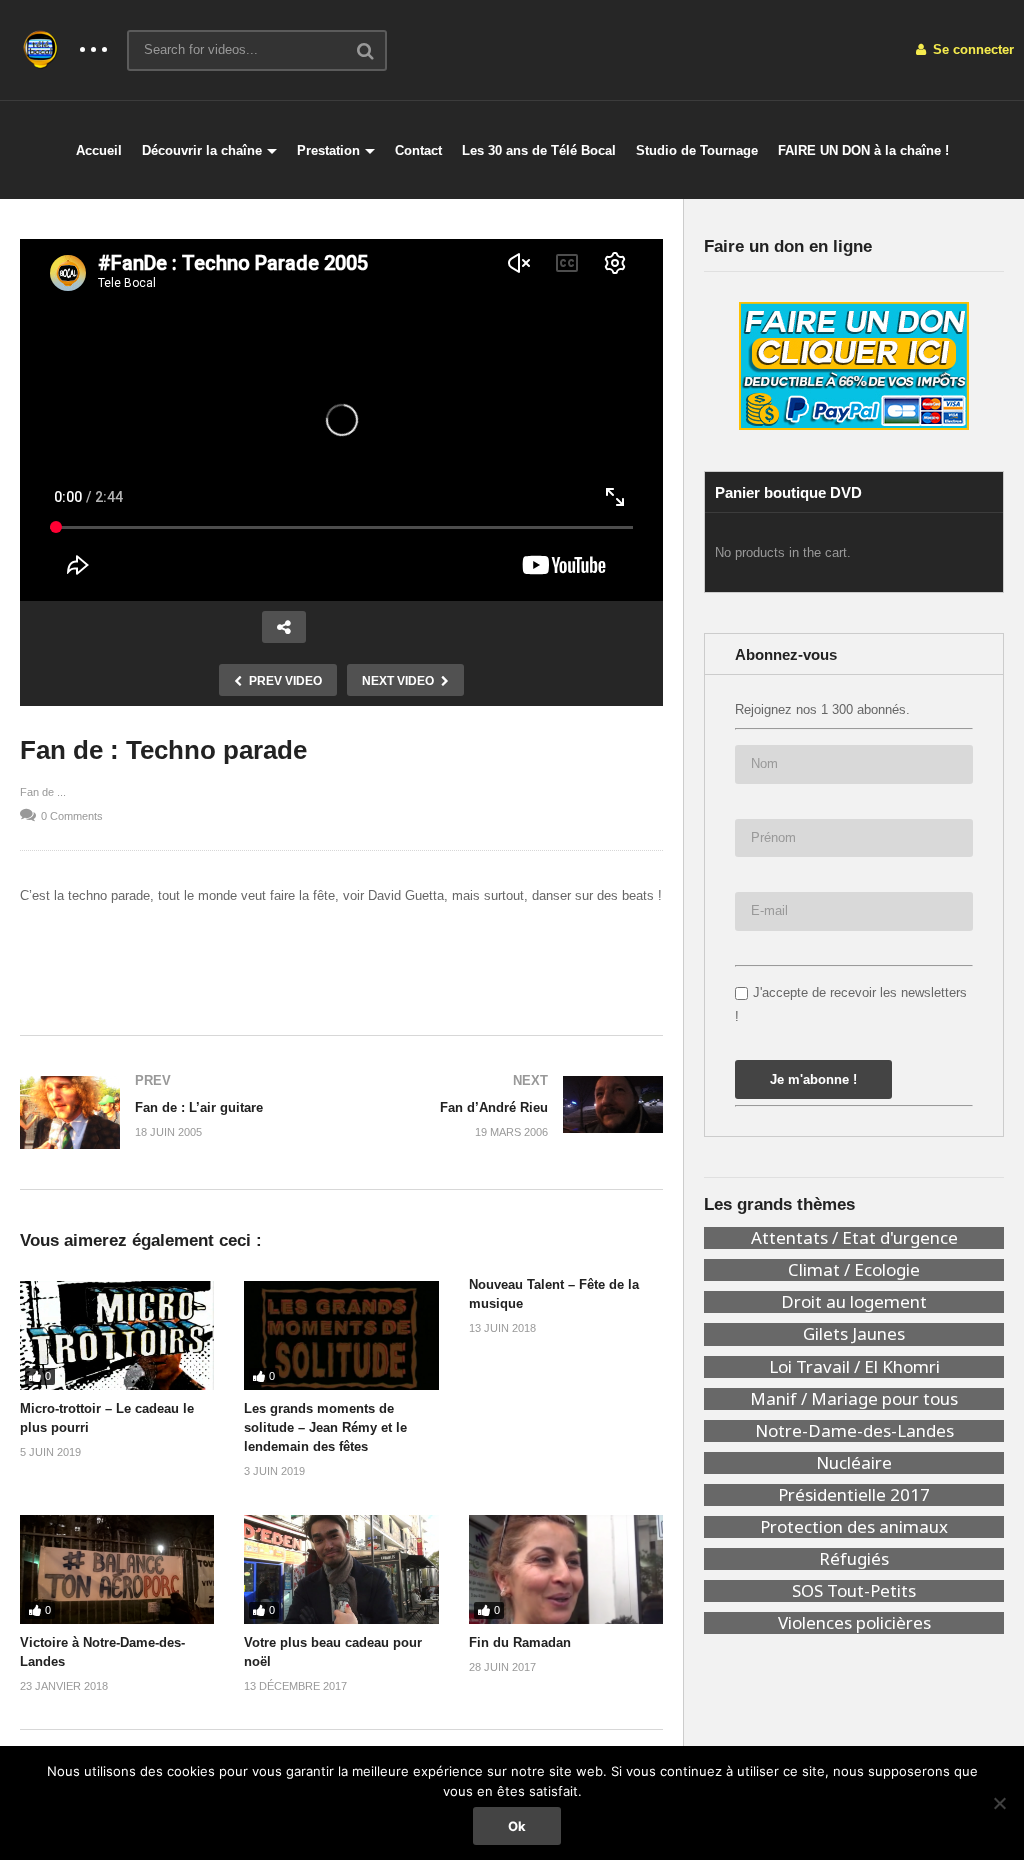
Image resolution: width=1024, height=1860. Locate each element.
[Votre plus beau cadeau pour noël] (341, 1569)
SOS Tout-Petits (854, 1591)
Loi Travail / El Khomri (854, 1367)
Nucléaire (854, 1463)
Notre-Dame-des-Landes (854, 1431)
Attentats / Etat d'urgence (854, 1238)
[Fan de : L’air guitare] (171, 1113)
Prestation (328, 150)
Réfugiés (854, 1559)
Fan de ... (43, 792)
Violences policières (854, 1623)
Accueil (99, 150)
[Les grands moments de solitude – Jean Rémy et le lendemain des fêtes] (341, 1335)
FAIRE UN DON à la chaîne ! (863, 150)
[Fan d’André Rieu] (513, 1106)
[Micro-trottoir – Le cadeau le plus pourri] (117, 1335)
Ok (517, 1826)
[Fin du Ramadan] (566, 1569)
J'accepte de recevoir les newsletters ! (851, 1004)
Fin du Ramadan (520, 1642)
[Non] (999, 1803)
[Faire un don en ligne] (854, 366)
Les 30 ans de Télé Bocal (539, 150)
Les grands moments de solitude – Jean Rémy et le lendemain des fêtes (325, 1427)
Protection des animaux (854, 1527)
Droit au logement (854, 1302)
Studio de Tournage (697, 150)
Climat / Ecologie (854, 1270)
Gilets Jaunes (854, 1334)
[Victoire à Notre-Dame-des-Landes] (117, 1569)
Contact (418, 150)
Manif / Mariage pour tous (854, 1399)
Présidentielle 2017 (854, 1495)
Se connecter (971, 49)
